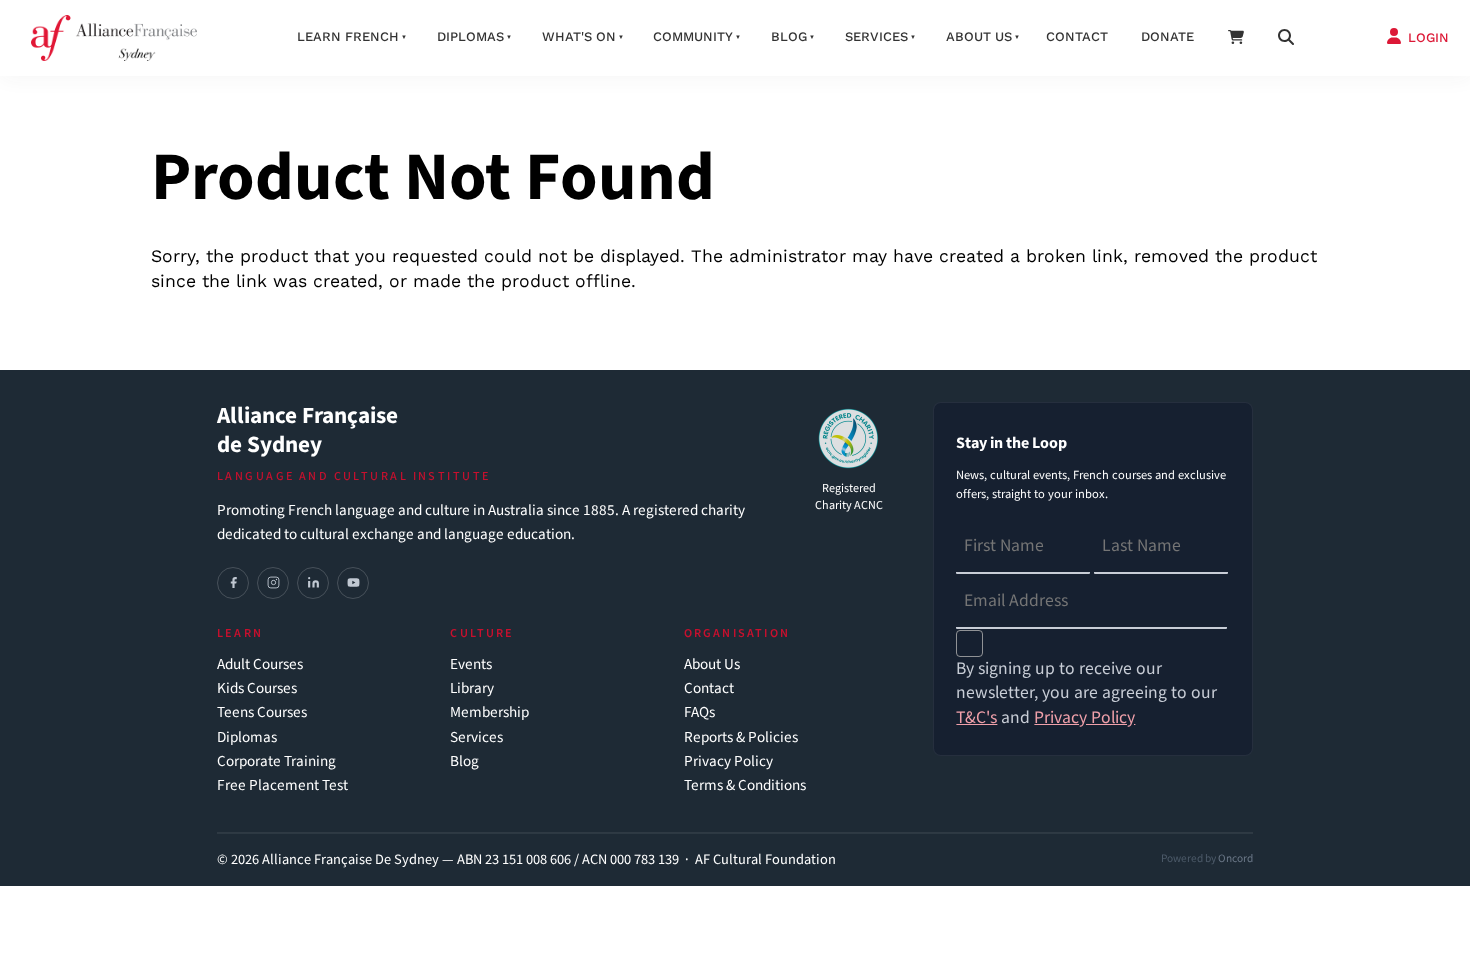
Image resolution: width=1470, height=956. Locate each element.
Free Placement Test (282, 785)
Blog (789, 36)
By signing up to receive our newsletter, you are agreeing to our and (1086, 693)
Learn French (348, 36)
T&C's (976, 717)
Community (693, 36)
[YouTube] (353, 583)
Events (471, 664)
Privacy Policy (728, 761)
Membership (489, 712)
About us (979, 36)
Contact (1077, 36)
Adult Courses (260, 664)
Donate (1167, 36)
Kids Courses (257, 688)
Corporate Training (276, 761)
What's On (579, 36)
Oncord (1235, 858)
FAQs (699, 712)
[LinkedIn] (313, 583)
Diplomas (470, 36)
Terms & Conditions (745, 785)
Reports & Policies (741, 737)
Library (472, 688)
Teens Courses (262, 712)
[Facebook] (233, 583)
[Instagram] (273, 583)
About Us (712, 664)
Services (876, 36)
